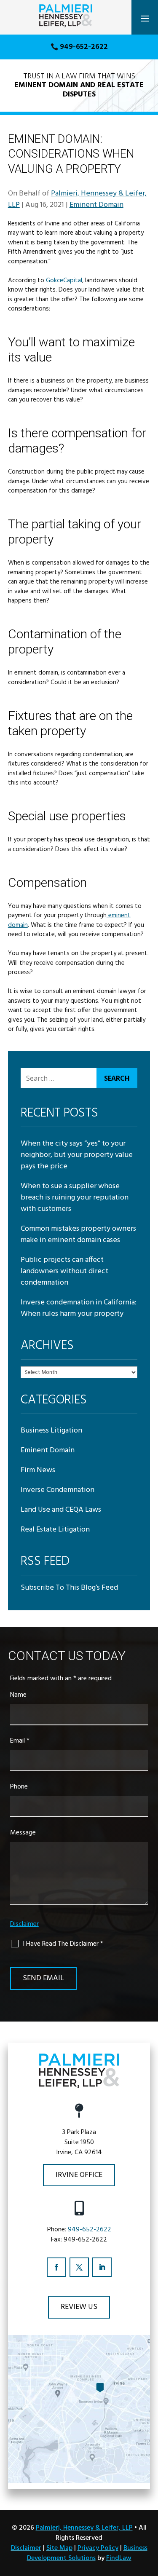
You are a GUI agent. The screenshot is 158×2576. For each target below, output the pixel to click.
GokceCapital (64, 281)
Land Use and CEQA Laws (61, 1510)
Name (18, 1695)
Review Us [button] (79, 2307)
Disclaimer (24, 1924)
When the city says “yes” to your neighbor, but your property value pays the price (77, 1155)
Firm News (38, 1470)
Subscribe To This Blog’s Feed (69, 1588)
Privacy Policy (98, 2548)
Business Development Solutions (87, 2553)
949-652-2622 (84, 47)
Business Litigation (51, 1431)
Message (23, 1833)
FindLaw (119, 2558)
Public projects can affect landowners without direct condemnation (64, 1271)
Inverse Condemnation (58, 1490)
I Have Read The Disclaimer (63, 1944)
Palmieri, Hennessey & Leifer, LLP (84, 2528)
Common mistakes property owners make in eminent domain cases (78, 1234)
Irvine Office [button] (79, 2175)
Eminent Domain (96, 205)
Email (20, 1741)
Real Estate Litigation (55, 1530)
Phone (19, 1787)
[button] (145, 18)
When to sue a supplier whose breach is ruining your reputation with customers (75, 1198)
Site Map (59, 2548)
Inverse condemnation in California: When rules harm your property (79, 1308)
